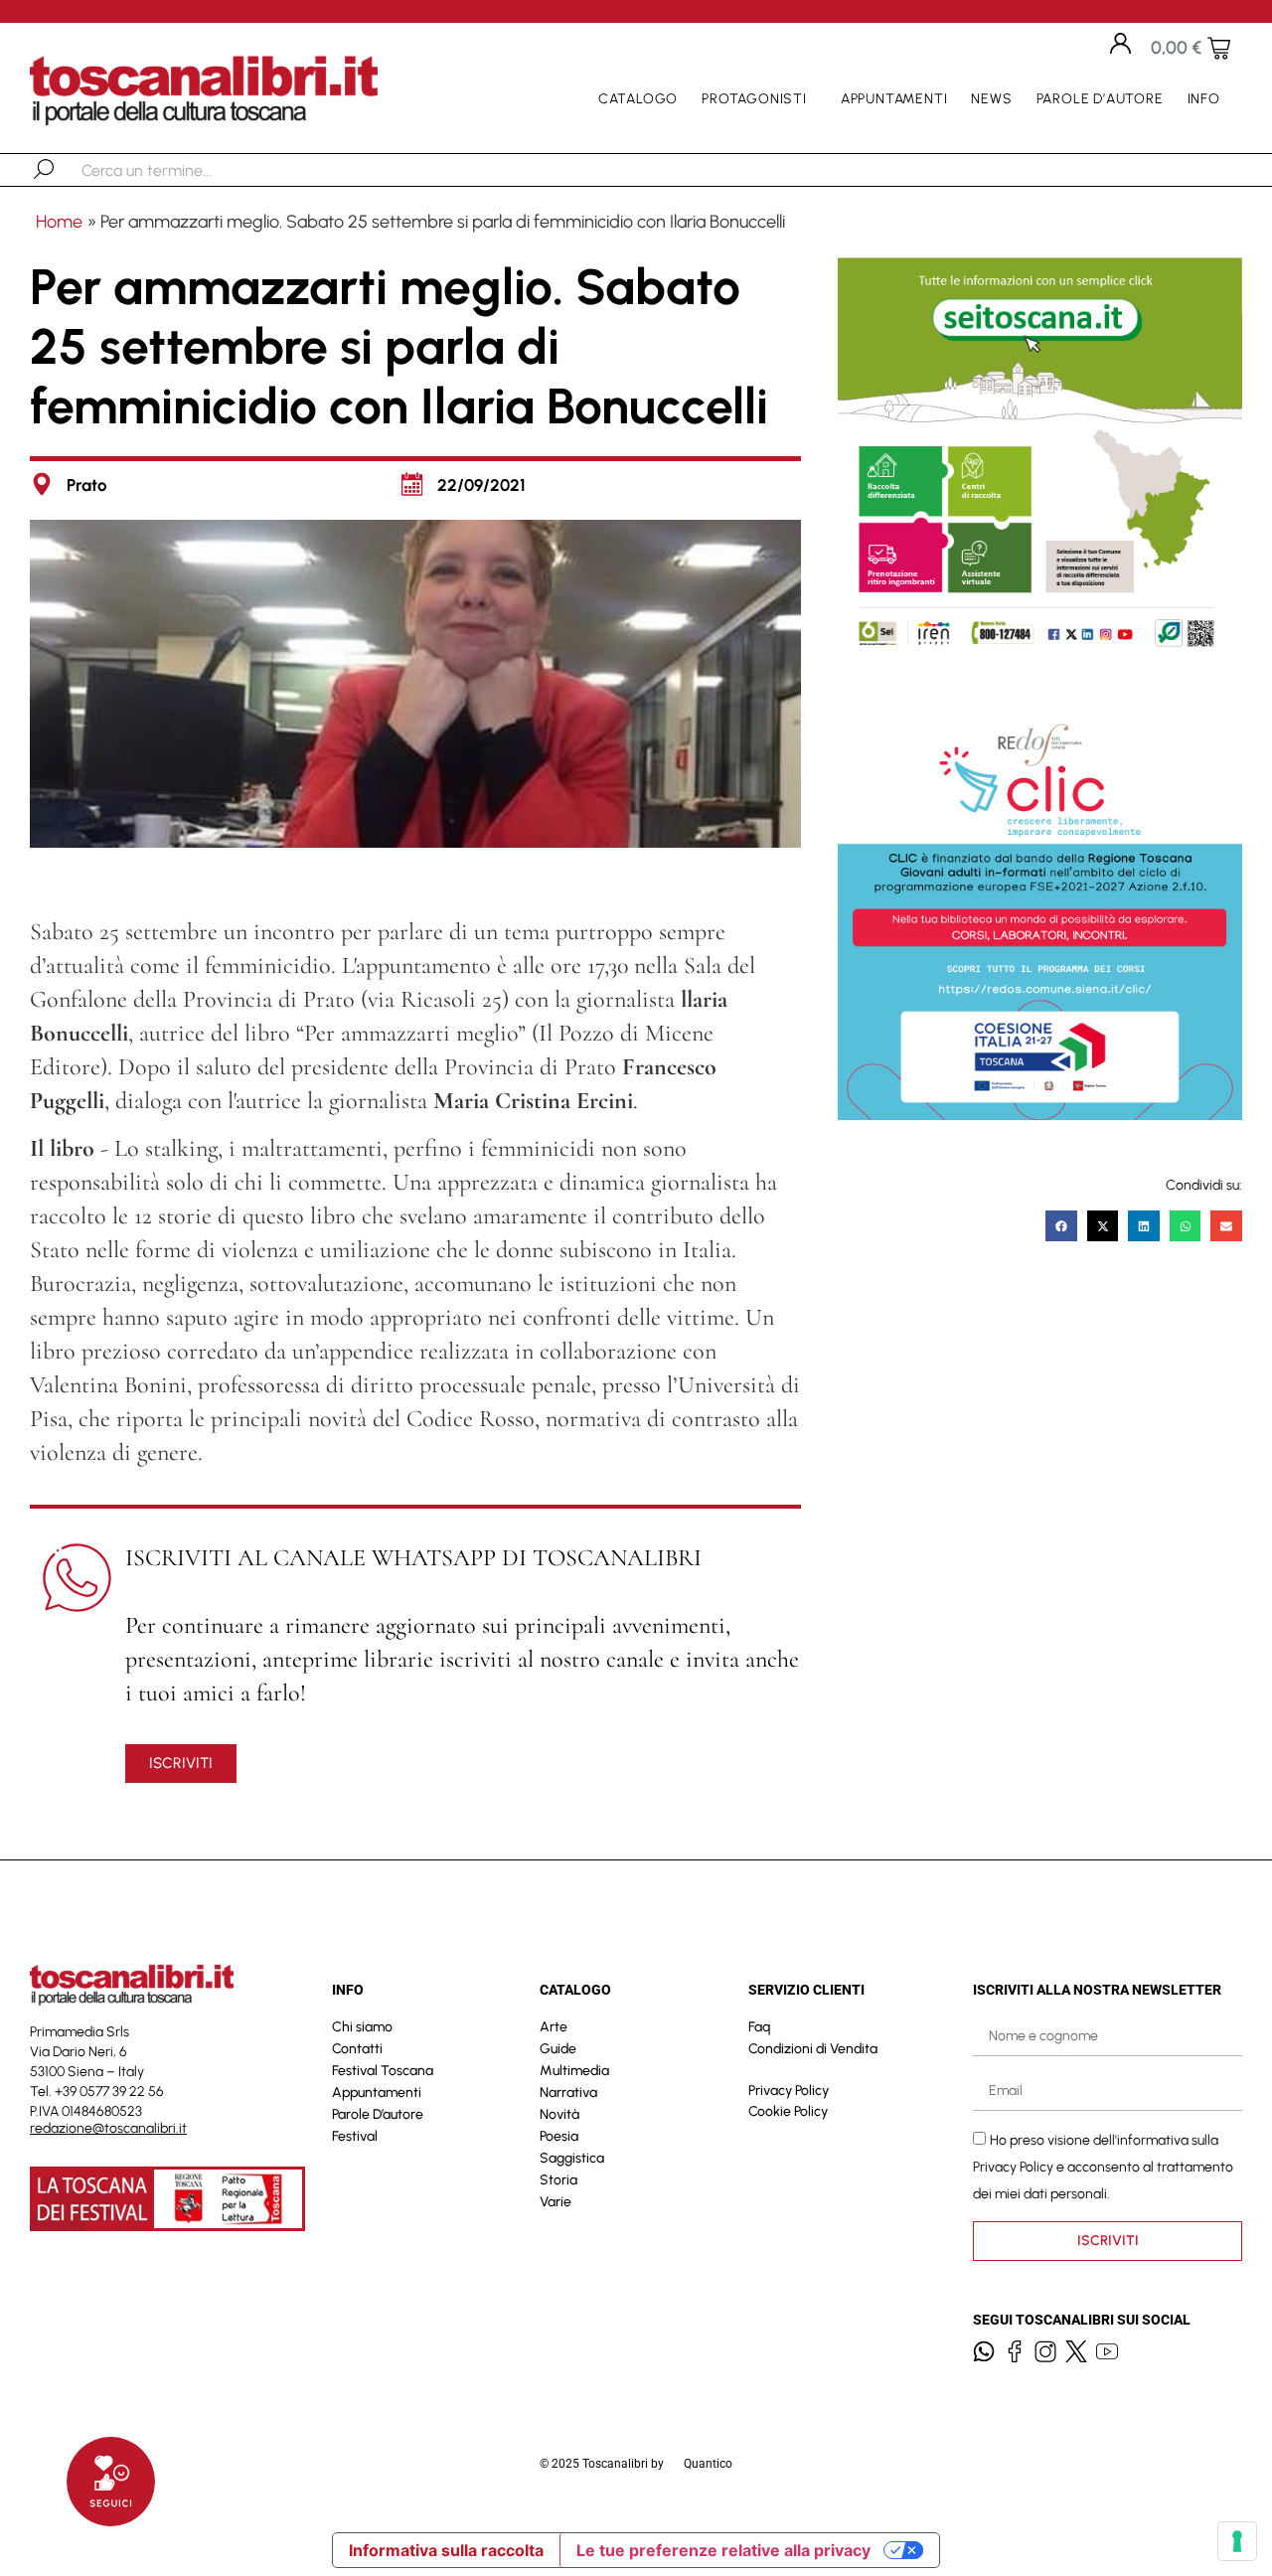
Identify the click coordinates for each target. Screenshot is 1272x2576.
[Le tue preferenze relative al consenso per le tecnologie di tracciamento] (1237, 2541)
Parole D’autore (1100, 99)
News (991, 99)
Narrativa (568, 2093)
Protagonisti (754, 99)
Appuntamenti (894, 99)
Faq (759, 2027)
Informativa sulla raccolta (446, 2550)
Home (59, 222)
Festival (355, 2136)
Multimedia (574, 2071)
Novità (559, 2114)
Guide (558, 2049)
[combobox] (184, 170)
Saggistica (572, 2158)
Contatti (357, 2049)
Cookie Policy (788, 2111)
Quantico (708, 2464)
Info (1204, 99)
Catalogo (638, 99)
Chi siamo (362, 2027)
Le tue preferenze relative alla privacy (723, 2550)
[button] (1061, 1226)
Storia (558, 2180)
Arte (554, 2027)
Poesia (559, 2136)
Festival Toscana (383, 2071)
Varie (556, 2202)
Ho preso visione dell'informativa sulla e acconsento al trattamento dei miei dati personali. (1103, 2167)
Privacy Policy (789, 2091)
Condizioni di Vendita (813, 2049)
